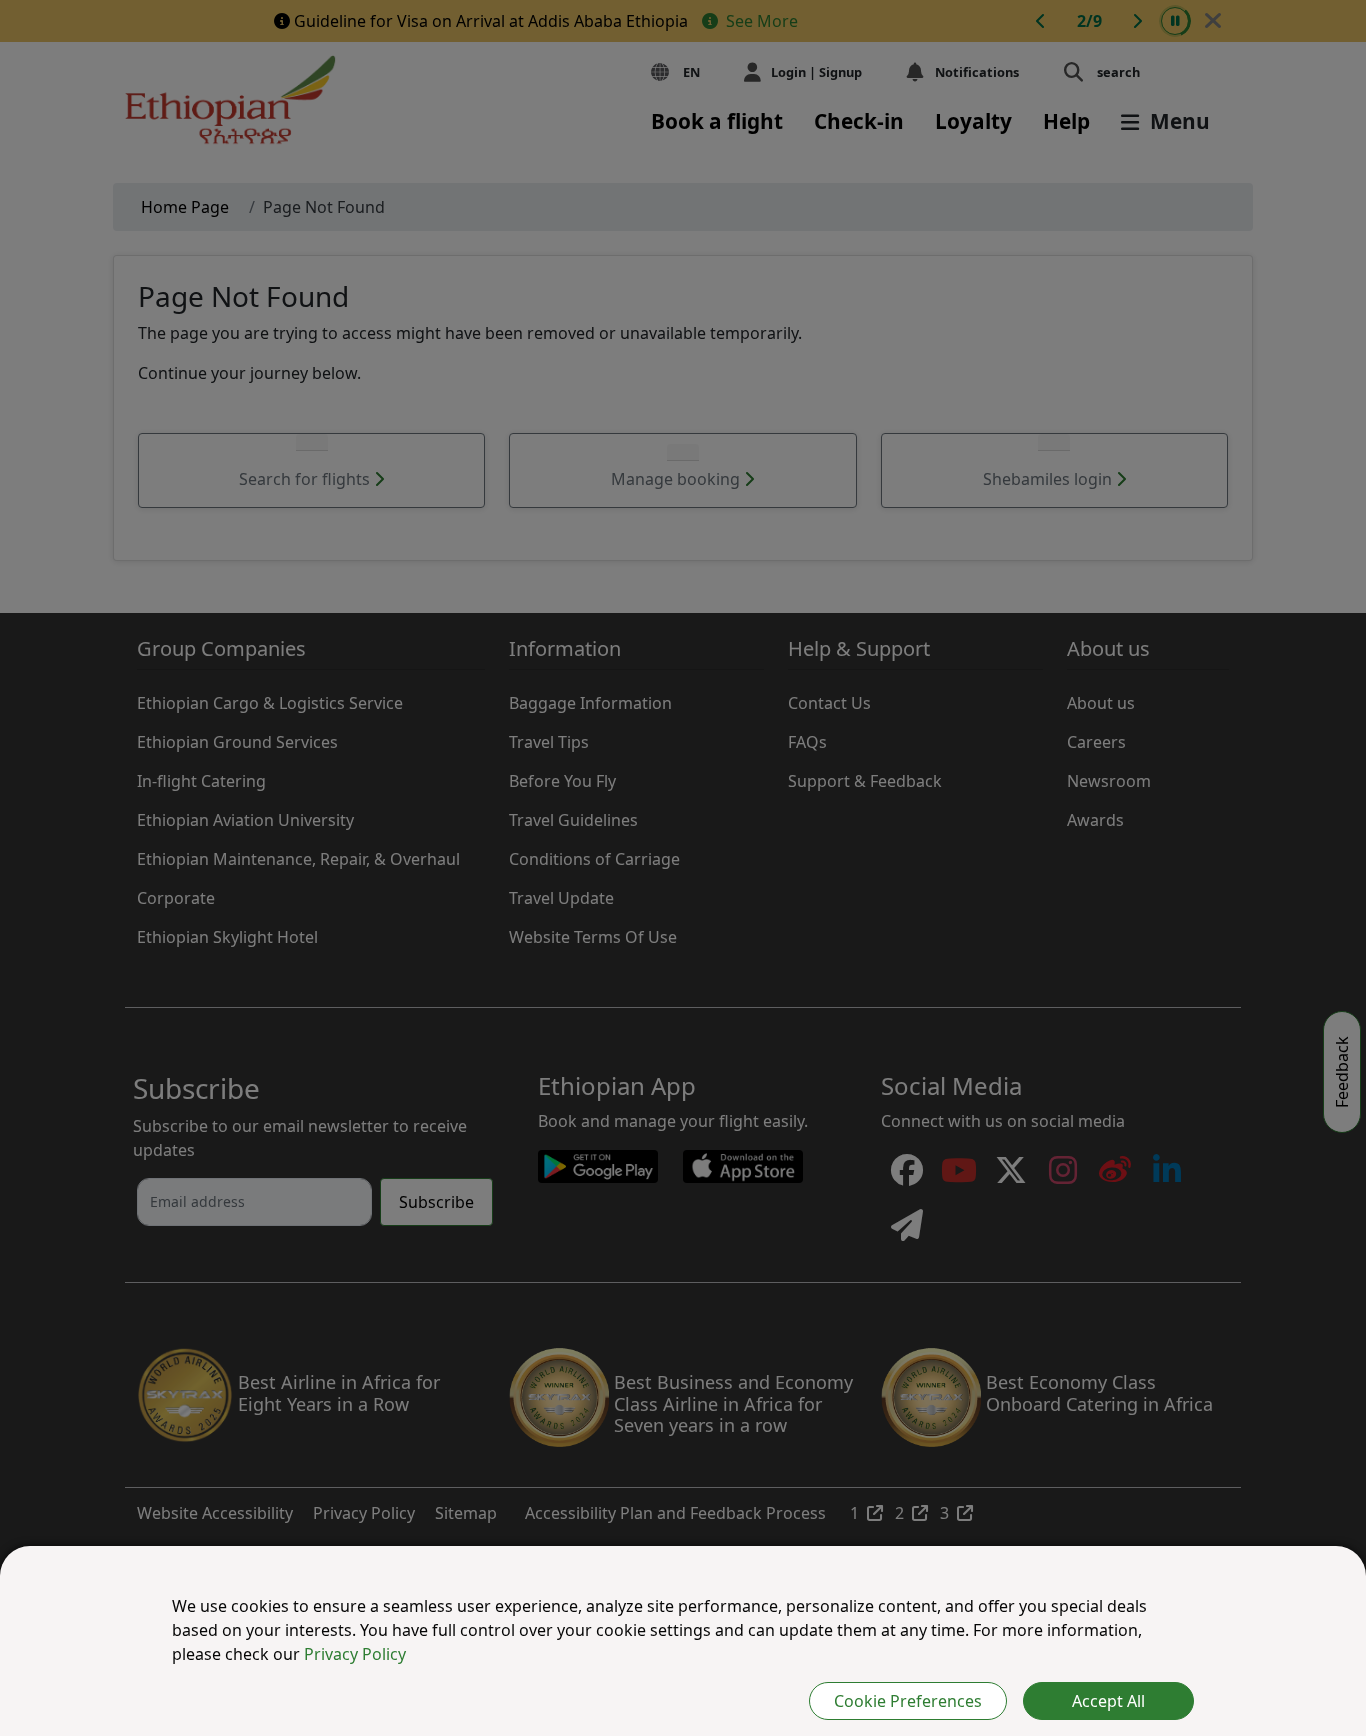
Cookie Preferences (908, 1701)
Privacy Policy (355, 1654)
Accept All (1108, 1701)
